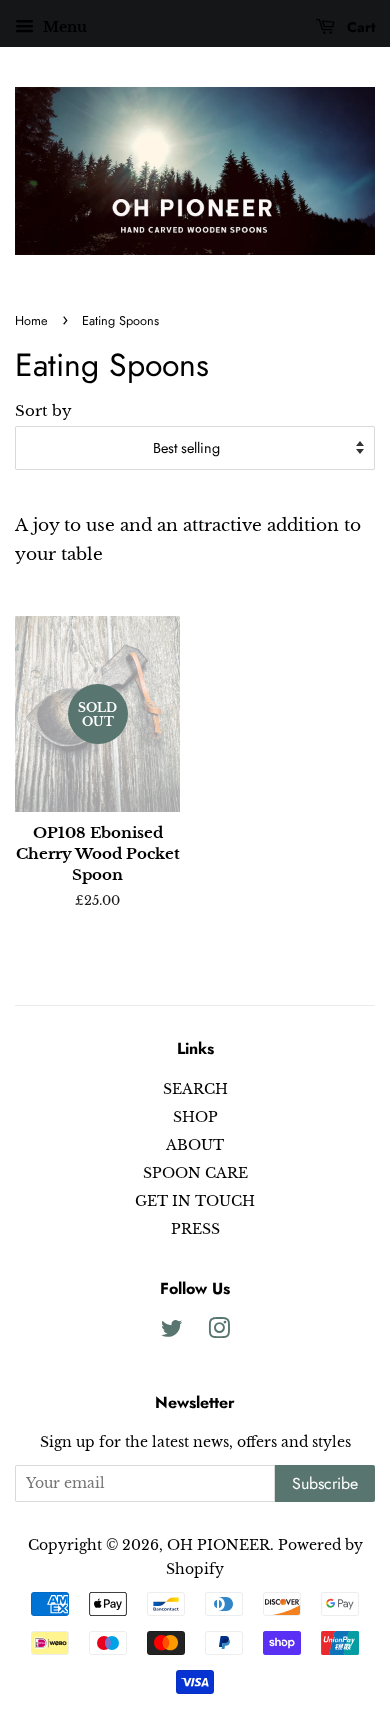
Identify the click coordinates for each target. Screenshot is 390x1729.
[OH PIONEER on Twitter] (172, 1332)
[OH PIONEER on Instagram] (219, 1332)
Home (31, 320)
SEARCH (195, 1089)
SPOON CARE (195, 1173)
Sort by (43, 410)
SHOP (195, 1117)
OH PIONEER (218, 1545)
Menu (63, 27)
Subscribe (325, 1483)
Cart (359, 27)
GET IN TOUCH (195, 1201)
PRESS (195, 1229)
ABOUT (195, 1145)
